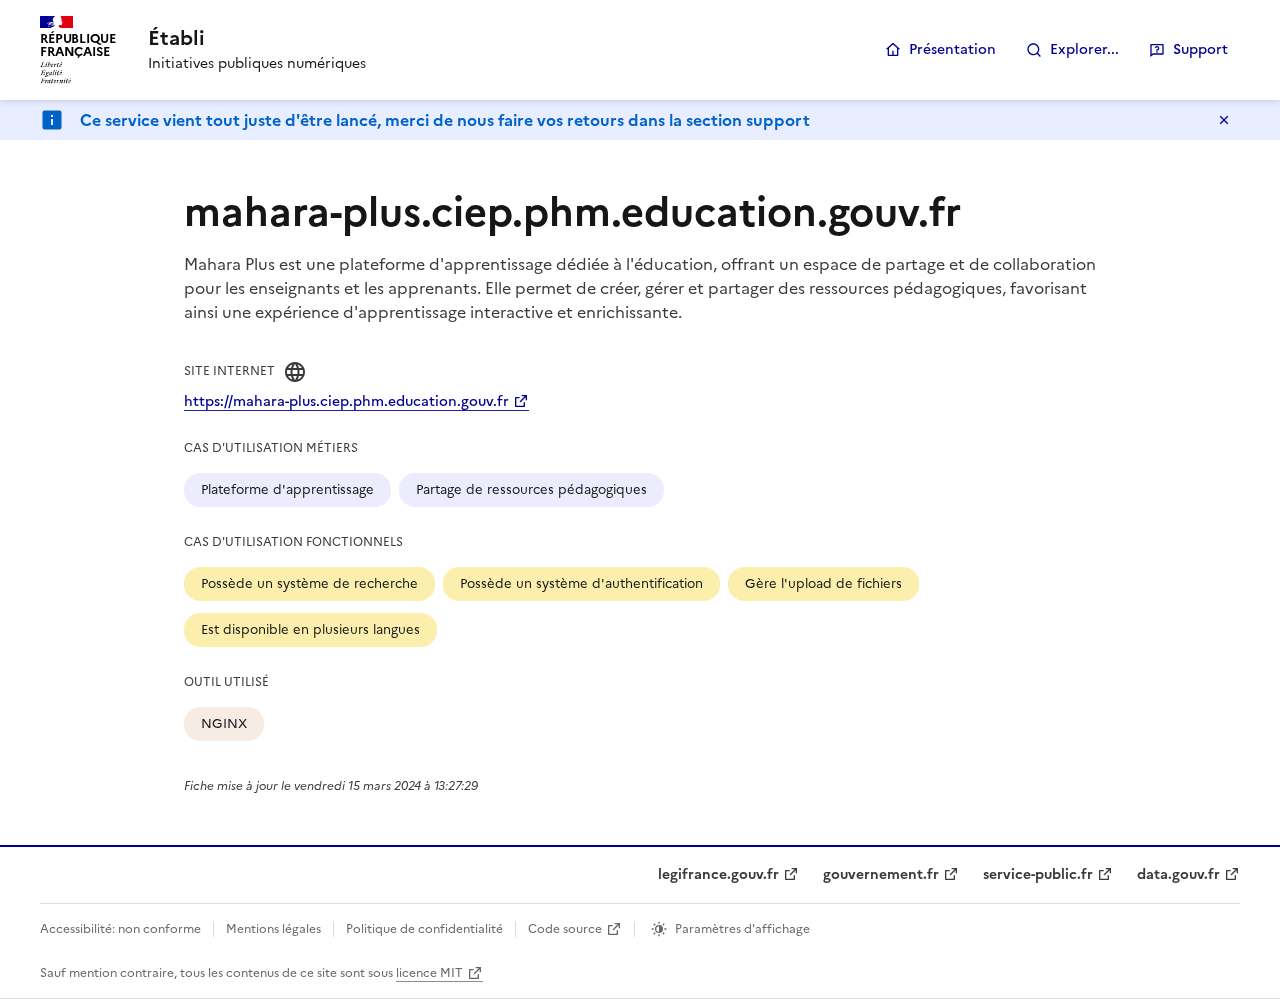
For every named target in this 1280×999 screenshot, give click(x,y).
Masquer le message (1224, 120)
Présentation (952, 49)
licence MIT (429, 973)
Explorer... (1084, 49)
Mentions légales (273, 929)
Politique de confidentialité (424, 929)
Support (1200, 49)
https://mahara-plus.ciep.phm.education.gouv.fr (346, 401)
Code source (565, 929)
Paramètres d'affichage (742, 929)
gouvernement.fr (881, 874)
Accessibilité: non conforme (120, 929)
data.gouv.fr (1178, 874)
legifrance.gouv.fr (718, 874)
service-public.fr (1038, 874)
